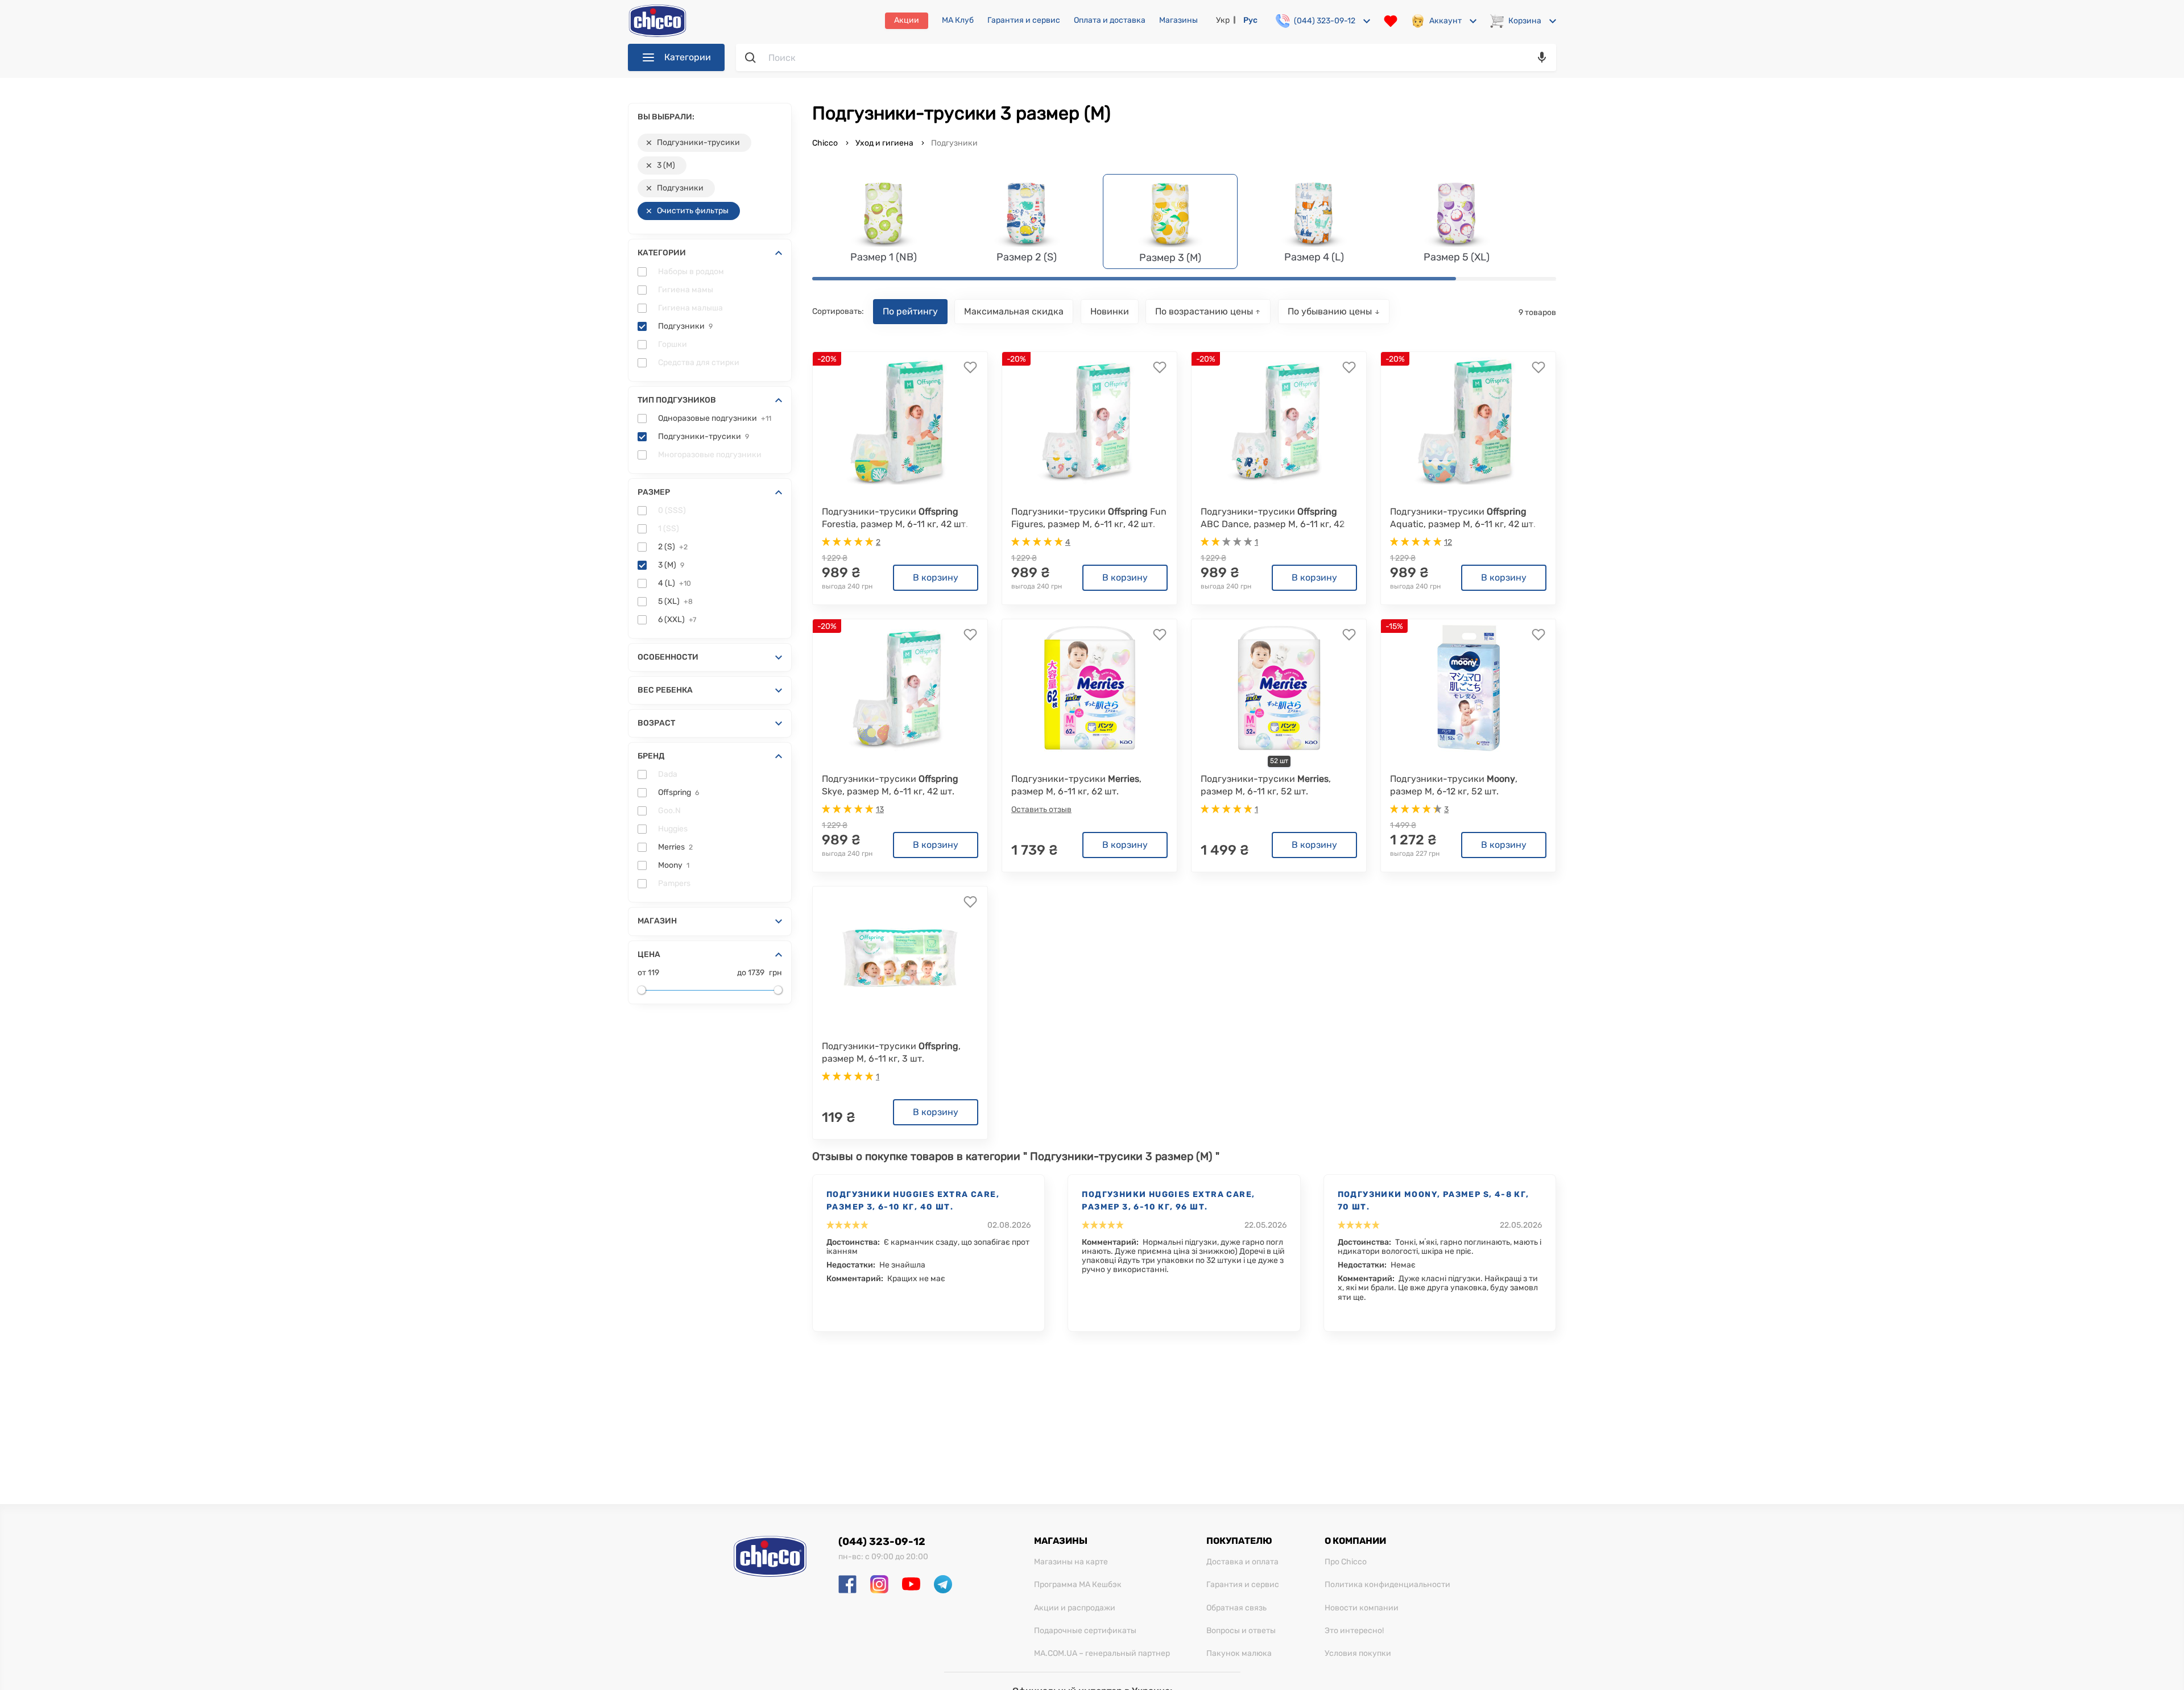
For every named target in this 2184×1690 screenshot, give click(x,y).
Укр (1223, 20)
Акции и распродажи (1075, 1608)
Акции (907, 20)
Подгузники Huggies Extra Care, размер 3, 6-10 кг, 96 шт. (1168, 1201)
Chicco (826, 143)
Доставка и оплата (1242, 1562)
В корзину (936, 577)
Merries (675, 847)
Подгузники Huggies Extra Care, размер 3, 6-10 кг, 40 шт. (913, 1201)
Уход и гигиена (884, 143)
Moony (674, 865)
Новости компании (1362, 1608)
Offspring (679, 793)
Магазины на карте (1071, 1562)
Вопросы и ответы (1241, 1631)
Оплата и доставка (1110, 20)
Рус (1250, 20)
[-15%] (1469, 688)
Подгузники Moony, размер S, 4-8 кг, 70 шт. (1434, 1201)
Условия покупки (1358, 1654)
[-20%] (900, 421)
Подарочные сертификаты (1085, 1631)
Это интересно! (1354, 1631)
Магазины (1178, 20)
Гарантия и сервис (1024, 20)
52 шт (1279, 761)
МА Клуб (958, 20)
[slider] (642, 990)
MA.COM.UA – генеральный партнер (1102, 1654)
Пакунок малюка (1239, 1654)
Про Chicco (1346, 1562)
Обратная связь (1236, 1608)
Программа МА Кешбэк (1078, 1585)
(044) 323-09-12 (882, 1542)
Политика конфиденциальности (1387, 1585)
